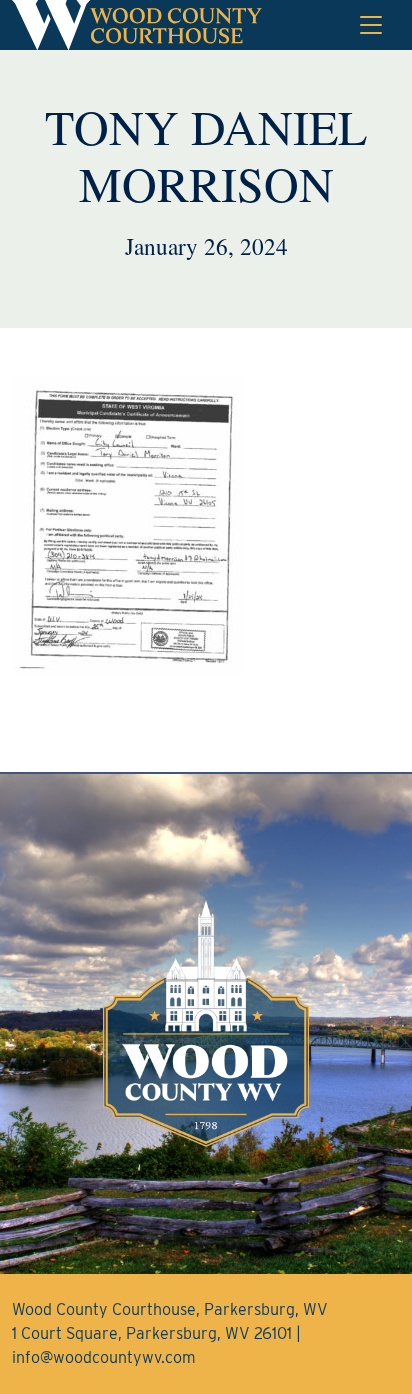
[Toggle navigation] (371, 25)
